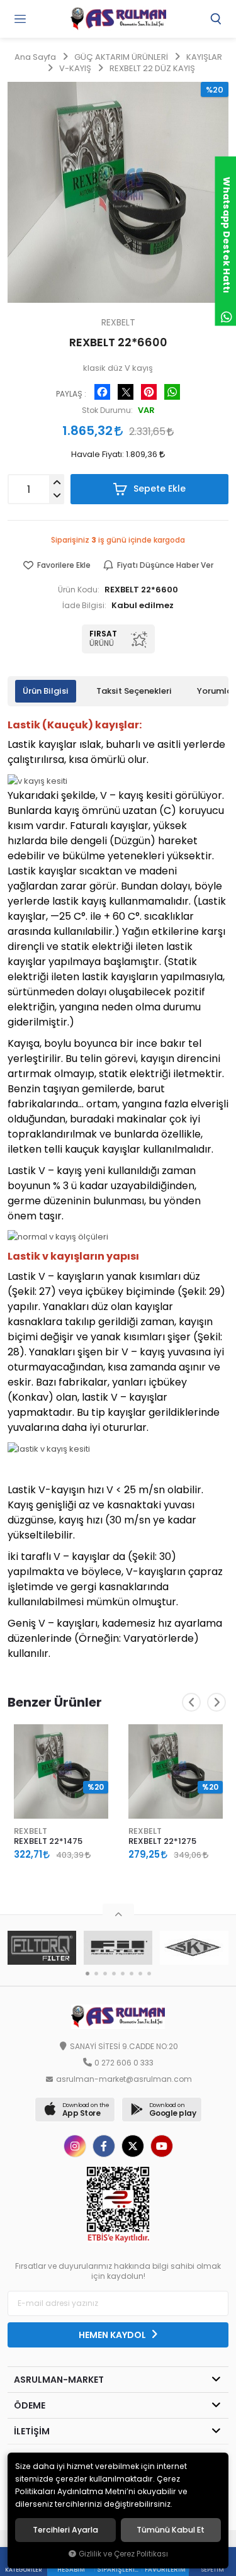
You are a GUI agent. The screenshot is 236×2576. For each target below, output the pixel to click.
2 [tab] (96, 1974)
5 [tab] (123, 1974)
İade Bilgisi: (84, 606)
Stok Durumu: (107, 410)
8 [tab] (149, 1974)
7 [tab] (140, 1974)
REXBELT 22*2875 (163, 1841)
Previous (191, 1702)
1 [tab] (87, 1974)
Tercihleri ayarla (65, 2530)
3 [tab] (105, 1974)
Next (216, 1702)
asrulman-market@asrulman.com (124, 2079)
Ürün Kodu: (79, 590)
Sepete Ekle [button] (158, 489)
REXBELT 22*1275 (48, 1841)
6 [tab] (132, 1974)
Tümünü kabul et (171, 2530)
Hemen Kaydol (113, 2335)
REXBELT (31, 1831)
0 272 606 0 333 (124, 2063)
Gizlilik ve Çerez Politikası (123, 2554)
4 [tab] (114, 1974)
